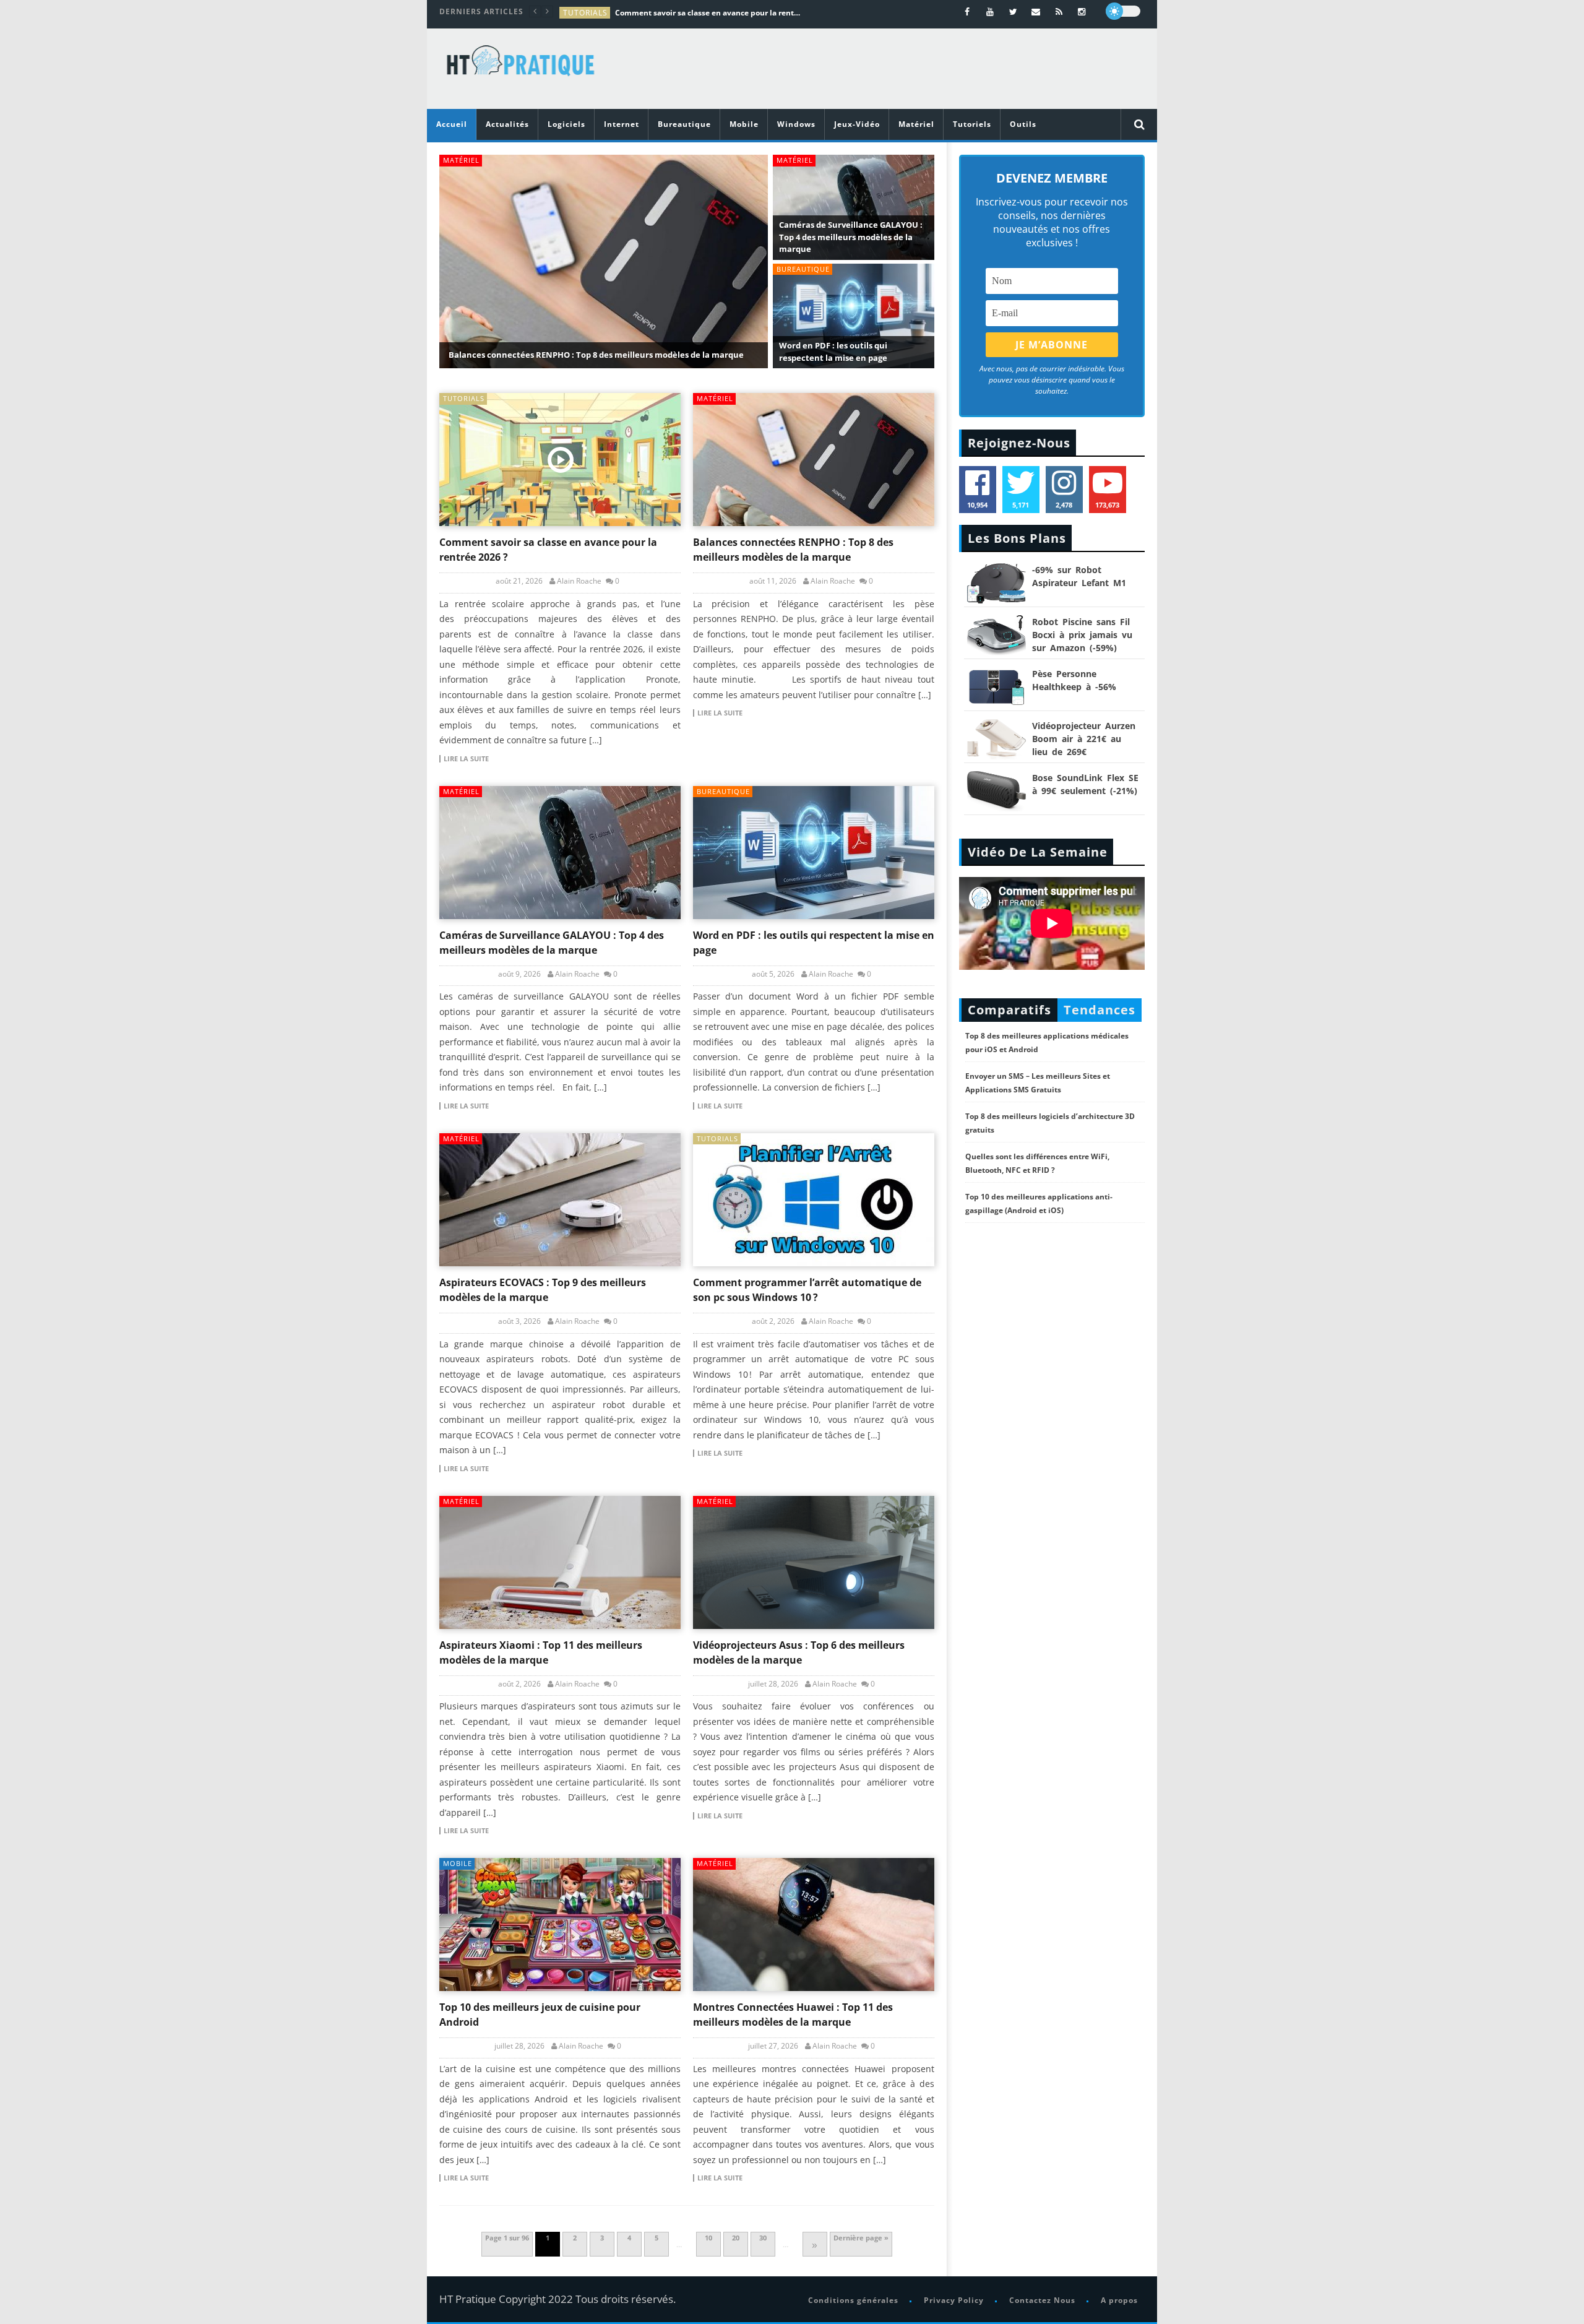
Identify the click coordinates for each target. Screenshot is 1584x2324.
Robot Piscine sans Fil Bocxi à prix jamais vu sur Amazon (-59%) (1082, 635)
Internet (622, 124)
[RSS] (1059, 11)
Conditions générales (853, 2300)
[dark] (1123, 11)
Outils (1023, 124)
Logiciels (566, 124)
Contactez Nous (1042, 2300)
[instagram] (1082, 11)
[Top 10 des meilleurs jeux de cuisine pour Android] (560, 1924)
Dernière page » (861, 2238)
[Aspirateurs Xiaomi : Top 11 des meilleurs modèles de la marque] (560, 1562)
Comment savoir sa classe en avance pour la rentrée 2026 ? (708, 13)
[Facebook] (967, 11)
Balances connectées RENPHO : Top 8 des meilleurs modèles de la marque (596, 355)
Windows (796, 124)
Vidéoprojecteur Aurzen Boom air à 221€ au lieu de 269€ (1084, 739)
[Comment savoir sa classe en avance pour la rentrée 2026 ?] (560, 460)
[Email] (1036, 11)
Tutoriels (972, 124)
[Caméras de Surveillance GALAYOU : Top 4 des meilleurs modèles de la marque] (560, 853)
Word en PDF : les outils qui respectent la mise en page (833, 352)
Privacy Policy (954, 2300)
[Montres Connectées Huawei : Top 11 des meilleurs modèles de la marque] (814, 1924)
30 (763, 2238)
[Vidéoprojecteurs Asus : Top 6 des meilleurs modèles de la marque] (814, 1562)
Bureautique (684, 124)
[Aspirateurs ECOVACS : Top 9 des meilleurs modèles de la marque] (560, 1200)
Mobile (744, 124)
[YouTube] (990, 11)
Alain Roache (579, 581)
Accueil (452, 124)
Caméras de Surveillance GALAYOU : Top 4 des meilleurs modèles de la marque (851, 237)
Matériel (916, 124)
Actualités (507, 124)
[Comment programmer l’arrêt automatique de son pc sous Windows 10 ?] (814, 1200)
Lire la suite (466, 759)
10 (708, 2238)
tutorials (585, 13)
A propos (1119, 2300)
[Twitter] (1013, 11)
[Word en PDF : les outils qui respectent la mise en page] (814, 853)
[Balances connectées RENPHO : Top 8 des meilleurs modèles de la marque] (814, 460)
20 (736, 2238)
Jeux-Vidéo (857, 124)
